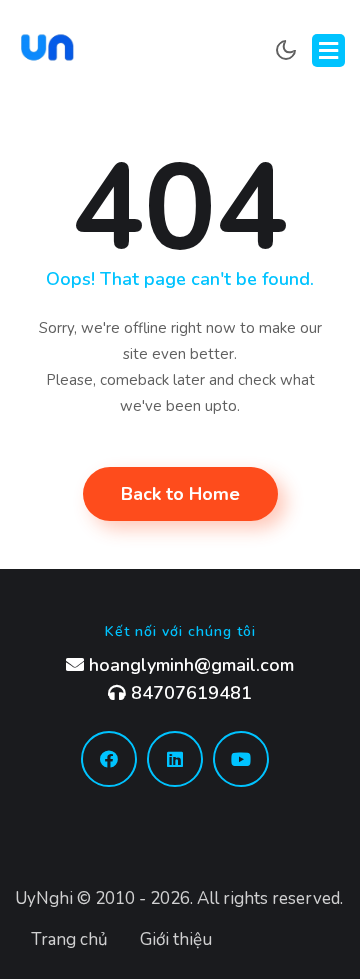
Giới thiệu (176, 939)
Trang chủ (69, 939)
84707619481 (189, 693)
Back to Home (180, 494)
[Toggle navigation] (328, 50)
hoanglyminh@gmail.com (189, 665)
